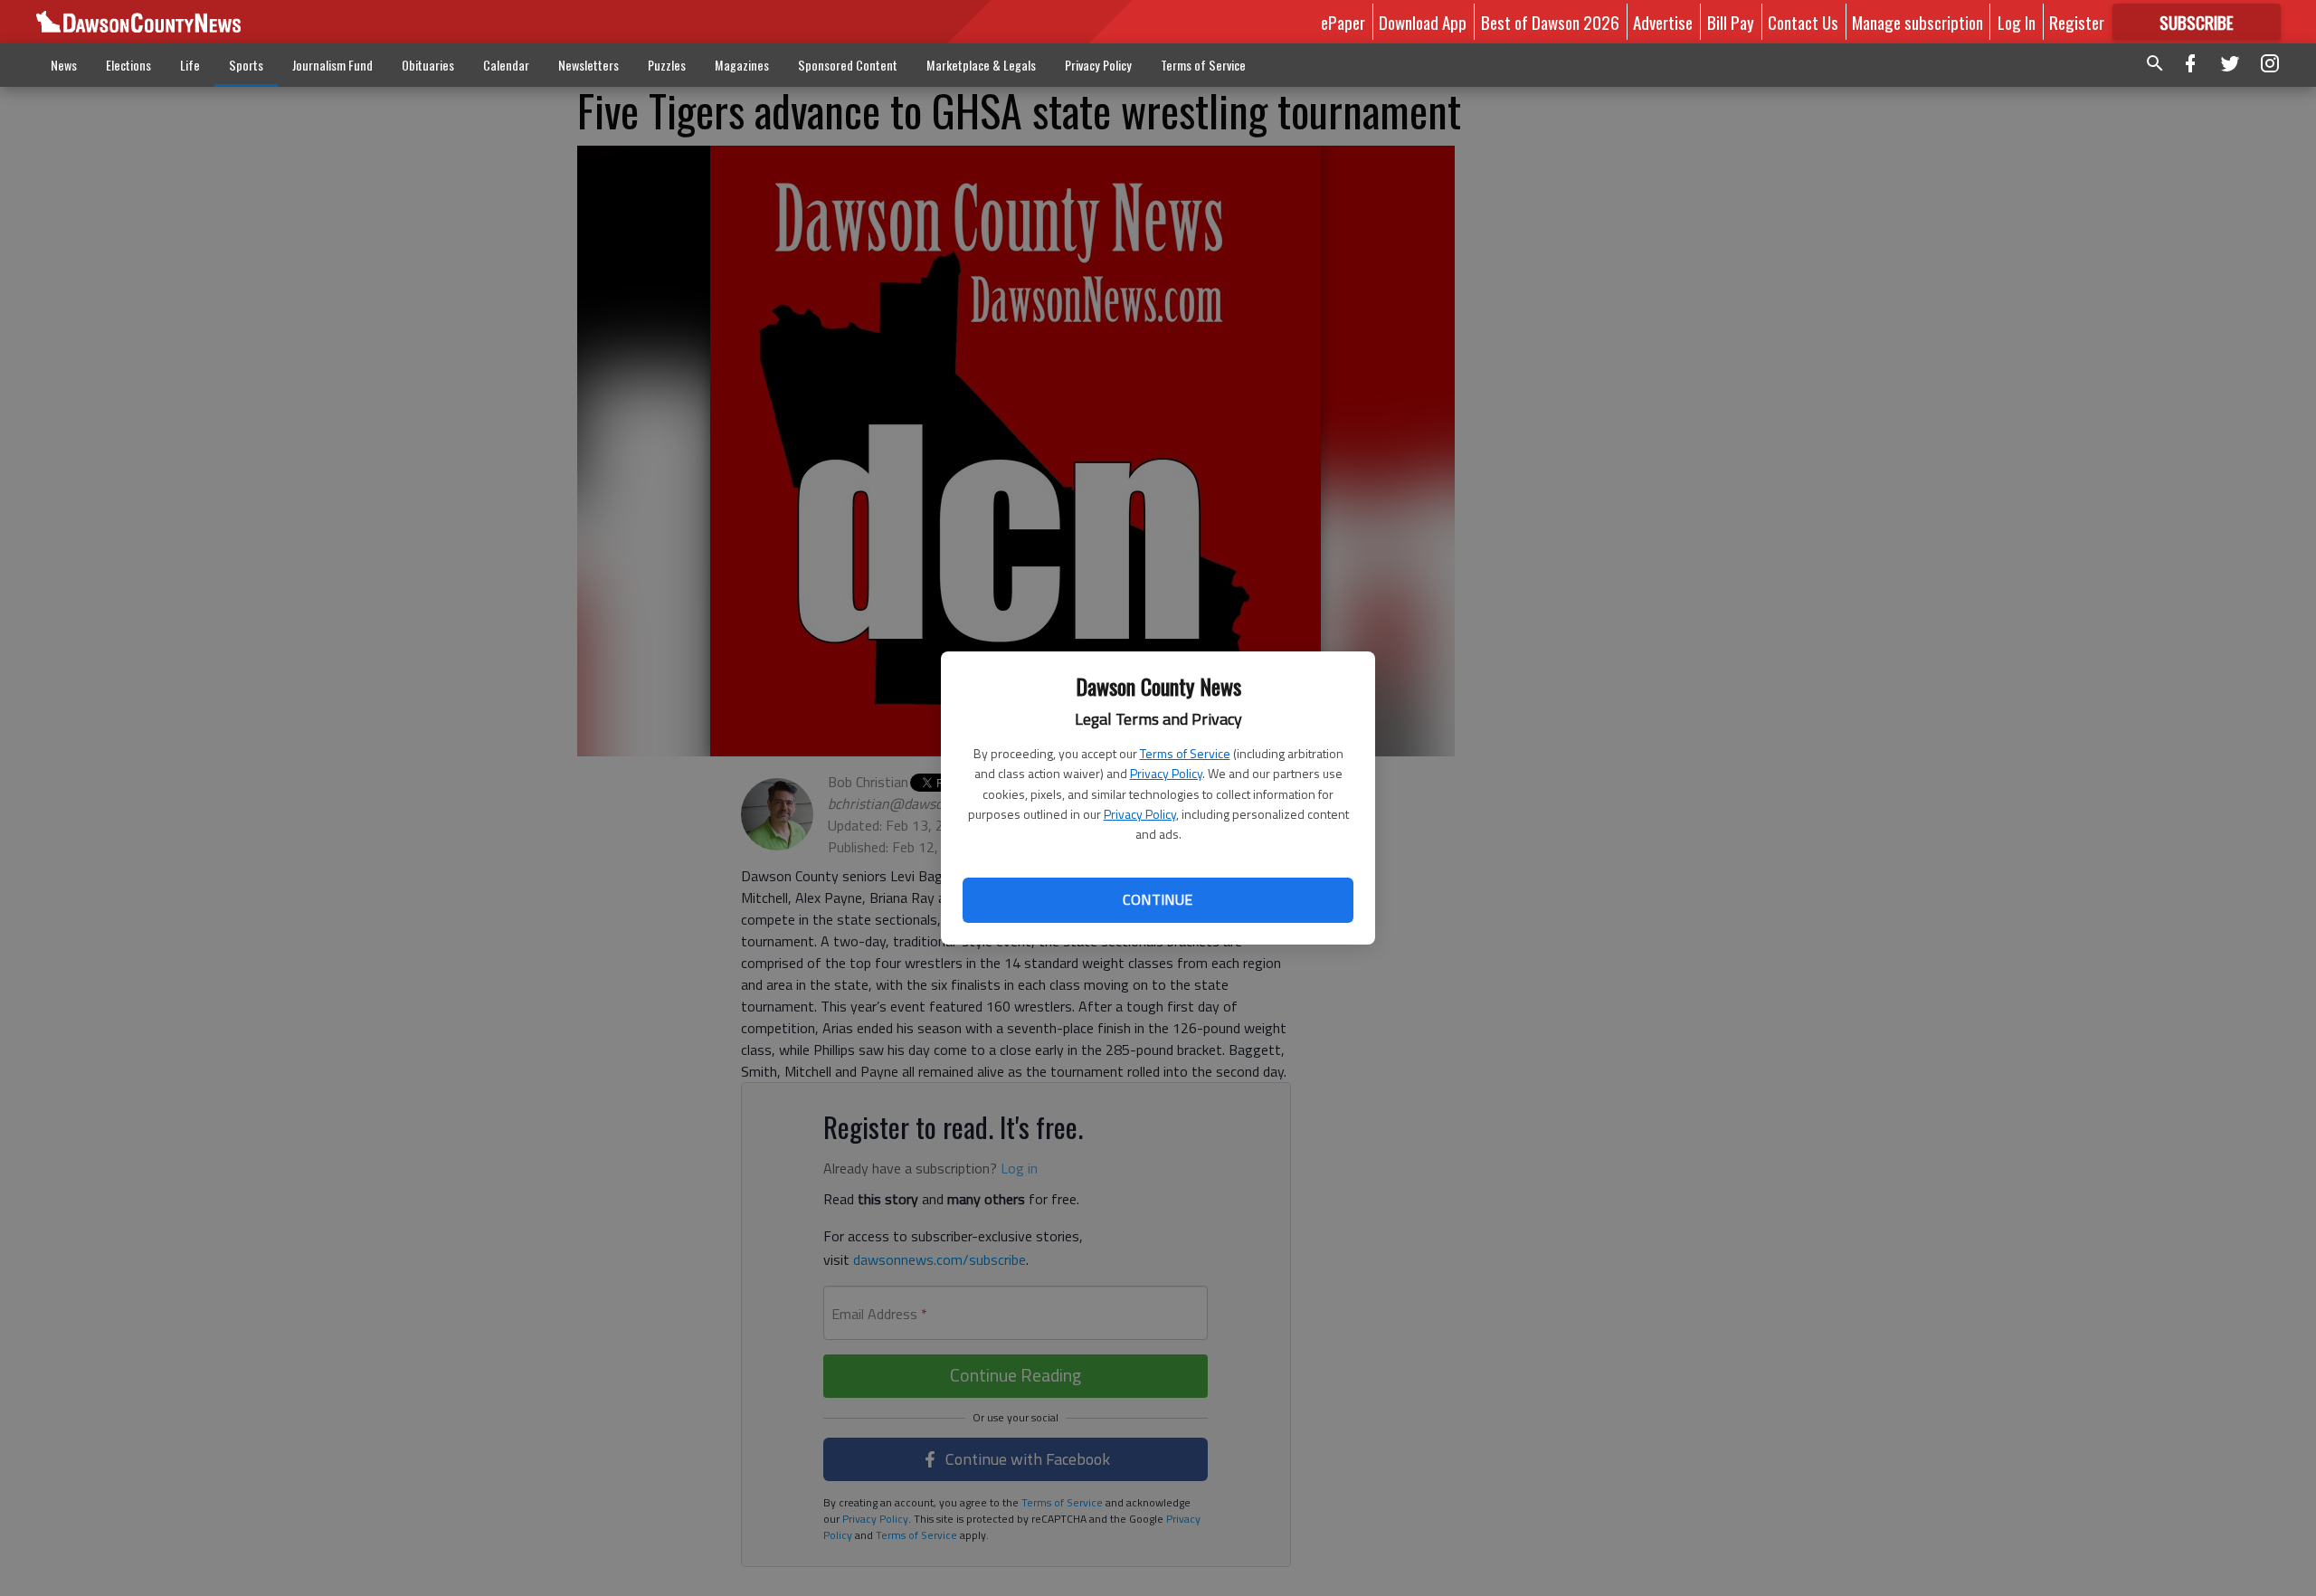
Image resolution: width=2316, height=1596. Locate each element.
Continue (1158, 899)
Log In (2017, 22)
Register (2077, 22)
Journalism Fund (332, 65)
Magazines (742, 65)
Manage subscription (1917, 22)
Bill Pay (1731, 22)
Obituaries (428, 65)
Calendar (506, 65)
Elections (128, 65)
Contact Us (1803, 22)
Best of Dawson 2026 (1550, 22)
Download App (1423, 22)
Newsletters (588, 65)
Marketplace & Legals (981, 65)
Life (190, 65)
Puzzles (667, 65)
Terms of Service (1185, 753)
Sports (246, 65)
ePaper (1343, 22)
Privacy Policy (1166, 773)
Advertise (1663, 22)
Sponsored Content (848, 65)
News (64, 65)
